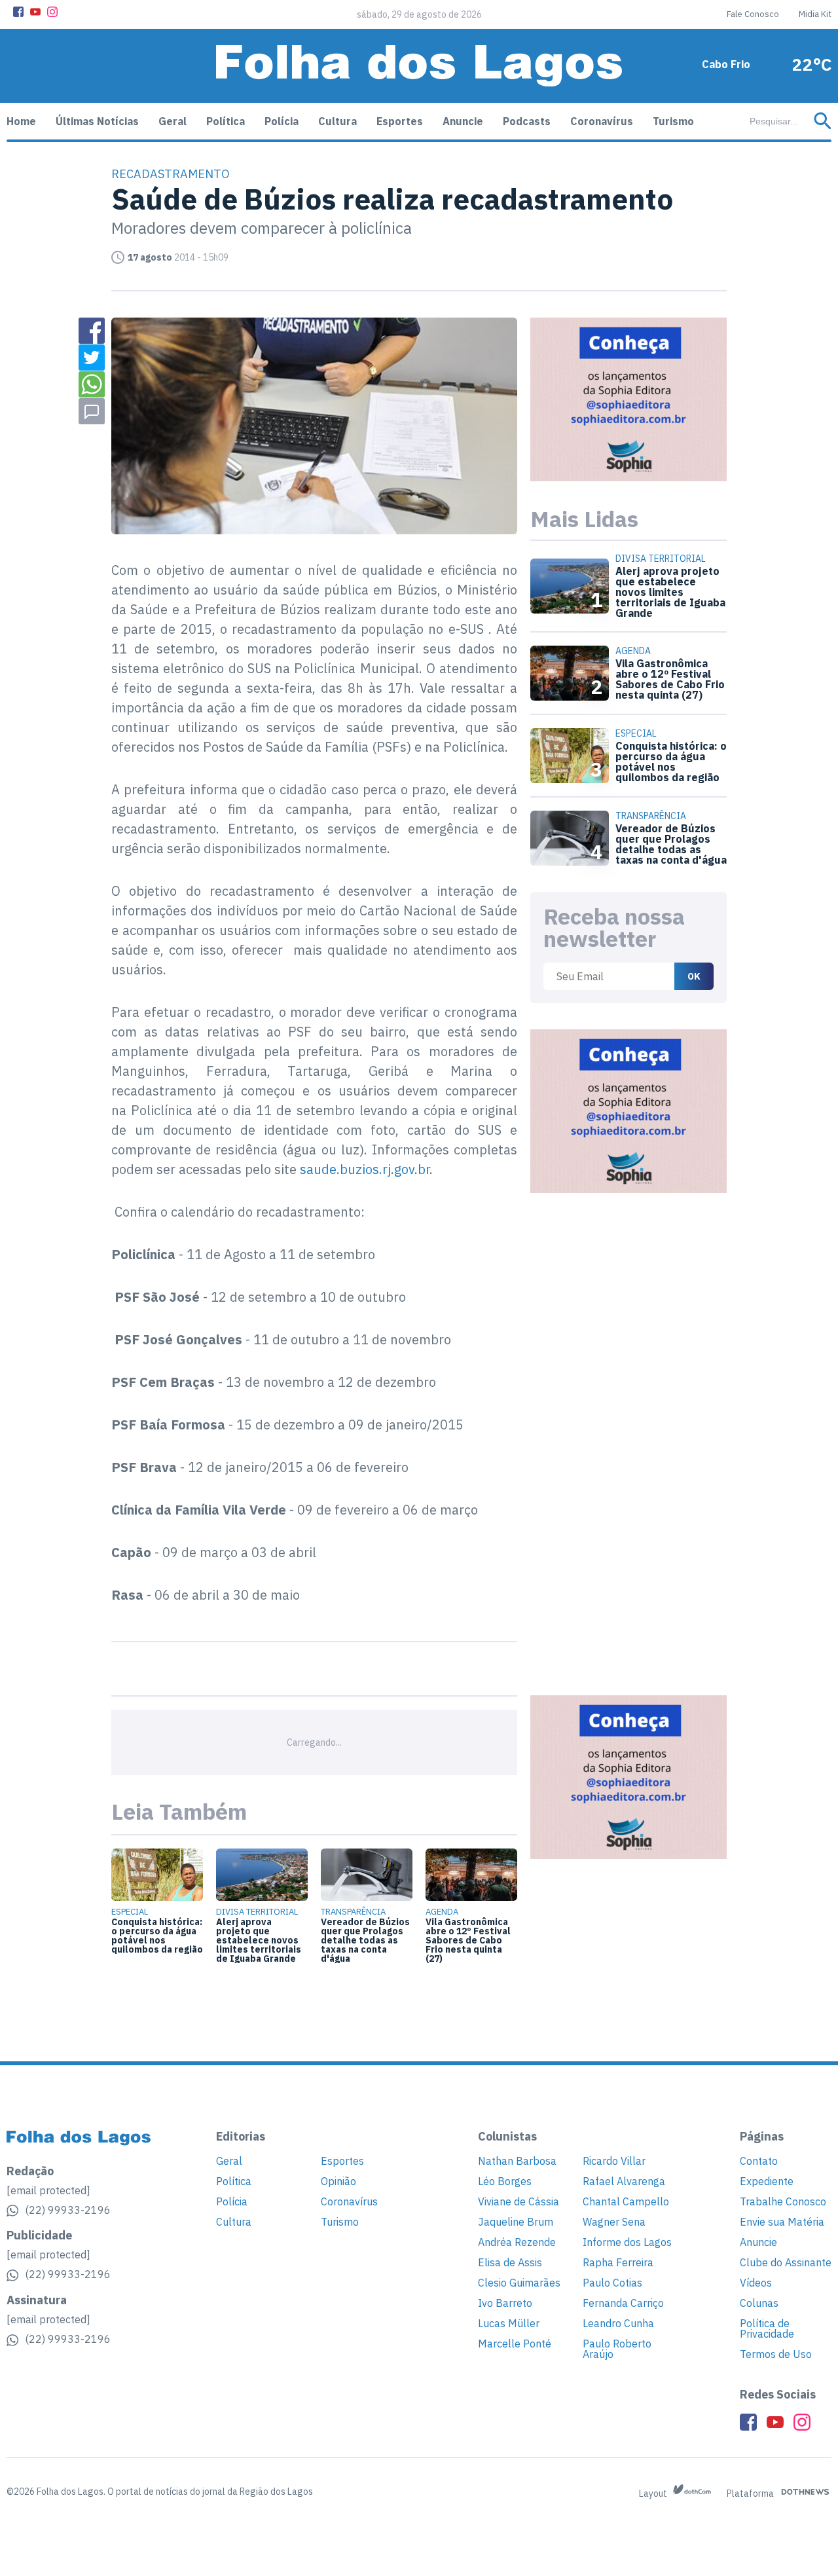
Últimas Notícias (97, 121)
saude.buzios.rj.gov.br (365, 1169)
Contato (759, 2161)
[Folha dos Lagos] (419, 66)
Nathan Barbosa (517, 2161)
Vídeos (756, 2283)
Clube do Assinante (786, 2262)
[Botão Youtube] (35, 12)
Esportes (400, 121)
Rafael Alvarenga (624, 2181)
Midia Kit (815, 14)
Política (226, 121)
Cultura (337, 121)
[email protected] (48, 2190)
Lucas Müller (509, 2323)
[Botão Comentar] (92, 411)
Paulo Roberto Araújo (617, 2349)
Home (21, 121)
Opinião (338, 2181)
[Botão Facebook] (18, 12)
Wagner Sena (614, 2222)
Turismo (673, 121)
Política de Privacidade (767, 2328)
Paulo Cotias (612, 2283)
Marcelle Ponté (515, 2344)
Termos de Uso (776, 2354)
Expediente (767, 2181)
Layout (654, 2493)
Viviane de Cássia (519, 2201)
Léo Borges (505, 2181)
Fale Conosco (753, 14)
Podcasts (527, 121)
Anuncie (463, 121)
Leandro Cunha (618, 2323)
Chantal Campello (626, 2201)
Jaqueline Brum (516, 2222)
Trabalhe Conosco (783, 2201)
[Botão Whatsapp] (92, 384)
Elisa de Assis (510, 2262)
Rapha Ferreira (618, 2262)
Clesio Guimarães (519, 2283)
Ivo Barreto (505, 2303)
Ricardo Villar (614, 2161)
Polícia (282, 121)
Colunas (759, 2303)
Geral (173, 121)
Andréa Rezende (517, 2242)
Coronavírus (602, 121)
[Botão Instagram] (52, 12)
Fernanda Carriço (623, 2303)
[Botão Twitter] (92, 358)
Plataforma (751, 2493)
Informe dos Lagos (627, 2242)
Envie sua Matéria (782, 2222)
